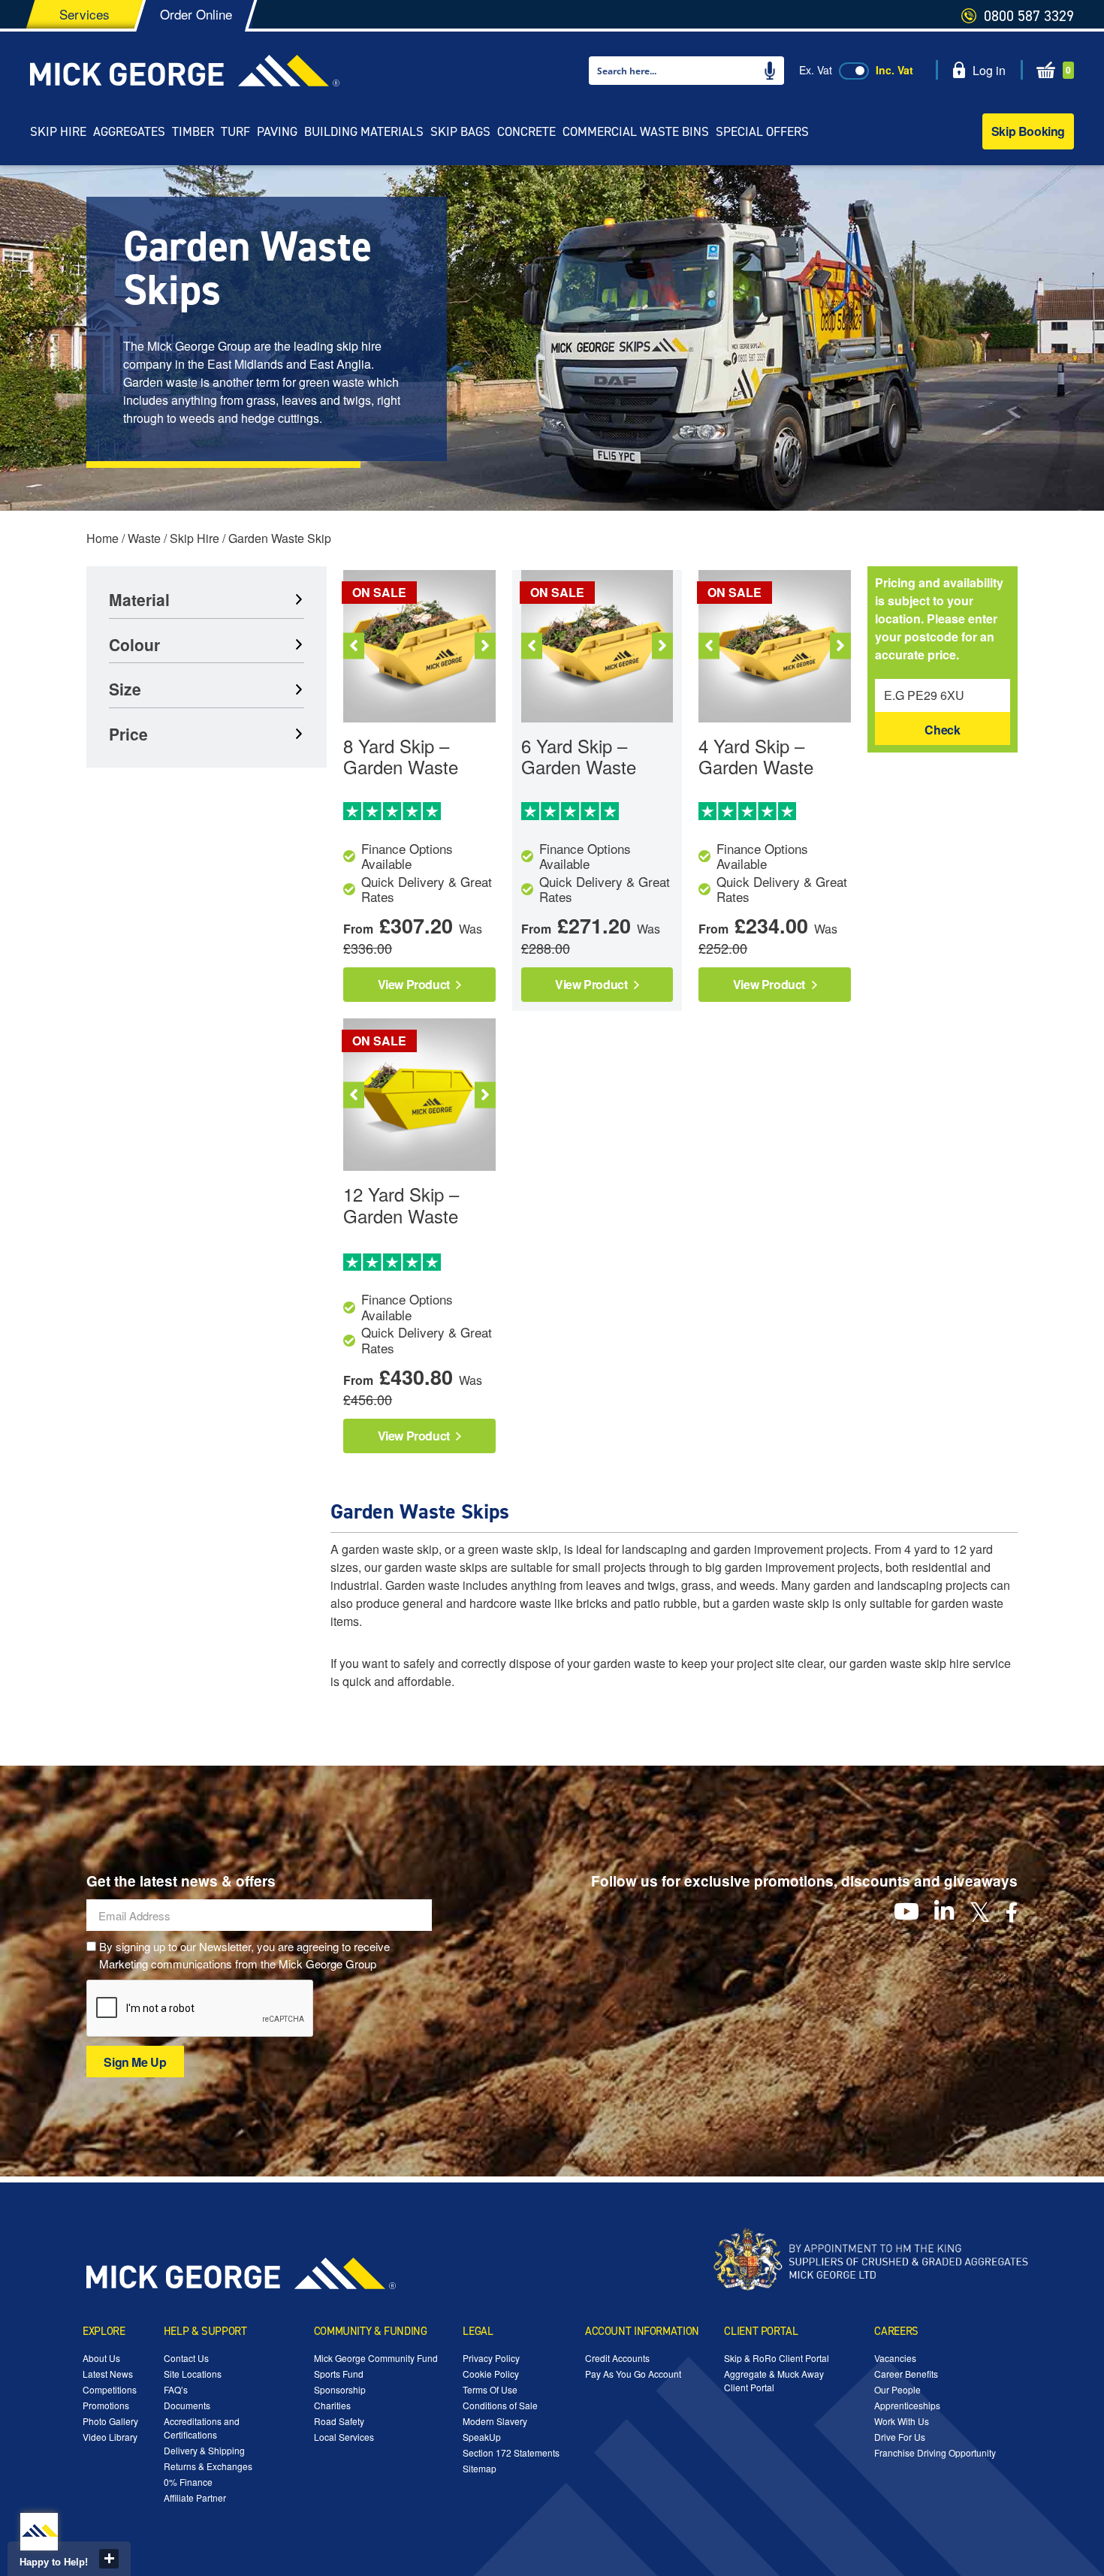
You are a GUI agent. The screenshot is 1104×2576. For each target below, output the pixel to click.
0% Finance (188, 2482)
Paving (277, 131)
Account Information (642, 2331)
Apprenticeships (907, 2405)
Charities (332, 2405)
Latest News (108, 2374)
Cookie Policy (491, 2374)
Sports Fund (339, 2374)
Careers (896, 2331)
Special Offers (762, 131)
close (109, 2559)
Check (942, 730)
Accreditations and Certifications (202, 2428)
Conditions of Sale (500, 2405)
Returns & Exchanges (208, 2466)
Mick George (185, 71)
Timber (193, 131)
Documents (187, 2405)
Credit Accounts (617, 2358)
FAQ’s (176, 2389)
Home (103, 538)
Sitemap (480, 2468)
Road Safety (339, 2421)
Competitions (110, 2389)
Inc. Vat (894, 70)
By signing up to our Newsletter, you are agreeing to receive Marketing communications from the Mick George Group (244, 1955)
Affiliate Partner (195, 2498)
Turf (235, 131)
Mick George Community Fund (376, 2358)
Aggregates (129, 131)
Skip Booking (1028, 131)
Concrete (526, 131)
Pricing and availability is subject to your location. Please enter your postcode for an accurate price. (939, 618)
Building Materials (364, 131)
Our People (897, 2389)
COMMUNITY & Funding (371, 2331)
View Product (415, 984)
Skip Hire (58, 131)
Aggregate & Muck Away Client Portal (774, 2380)
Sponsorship (340, 2389)
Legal (478, 2331)
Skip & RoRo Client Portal (777, 2358)
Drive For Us (900, 2437)
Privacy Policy (491, 2358)
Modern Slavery (495, 2421)
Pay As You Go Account (633, 2374)
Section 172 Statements (511, 2452)
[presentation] (201, 2009)
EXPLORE (104, 2331)
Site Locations (193, 2374)
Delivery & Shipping (204, 2450)
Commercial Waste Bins (636, 131)
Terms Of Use (490, 2389)
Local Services (344, 2437)
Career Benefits (906, 2374)
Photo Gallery (110, 2421)
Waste (144, 538)
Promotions (106, 2405)
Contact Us (186, 2358)
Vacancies (895, 2358)
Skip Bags (460, 131)
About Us (101, 2358)
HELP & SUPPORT (205, 2331)
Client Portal (761, 2331)
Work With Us (902, 2421)
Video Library (110, 2437)
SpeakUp (482, 2437)
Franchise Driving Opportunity (935, 2452)
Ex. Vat (816, 70)
